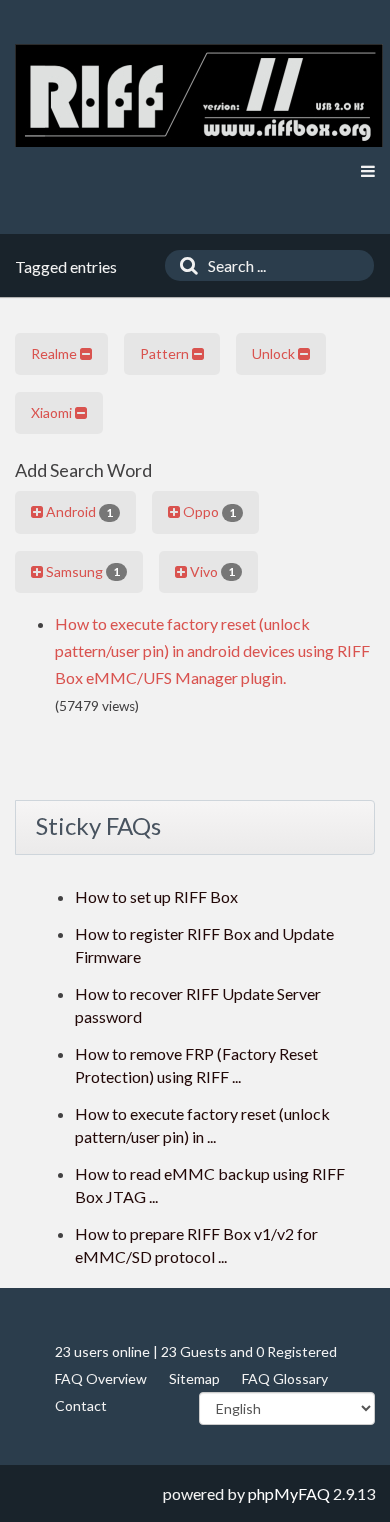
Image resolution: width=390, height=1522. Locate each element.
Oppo (208, 511)
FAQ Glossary (285, 1378)
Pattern (166, 353)
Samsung (81, 571)
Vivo (211, 571)
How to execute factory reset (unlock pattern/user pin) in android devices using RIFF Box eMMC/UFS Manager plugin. (212, 650)
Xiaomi (53, 412)
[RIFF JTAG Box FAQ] (199, 95)
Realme (55, 353)
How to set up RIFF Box (156, 896)
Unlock (275, 353)
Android (78, 511)
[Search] (184, 265)
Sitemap (194, 1378)
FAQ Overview (101, 1378)
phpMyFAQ (289, 1493)
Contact (81, 1405)
